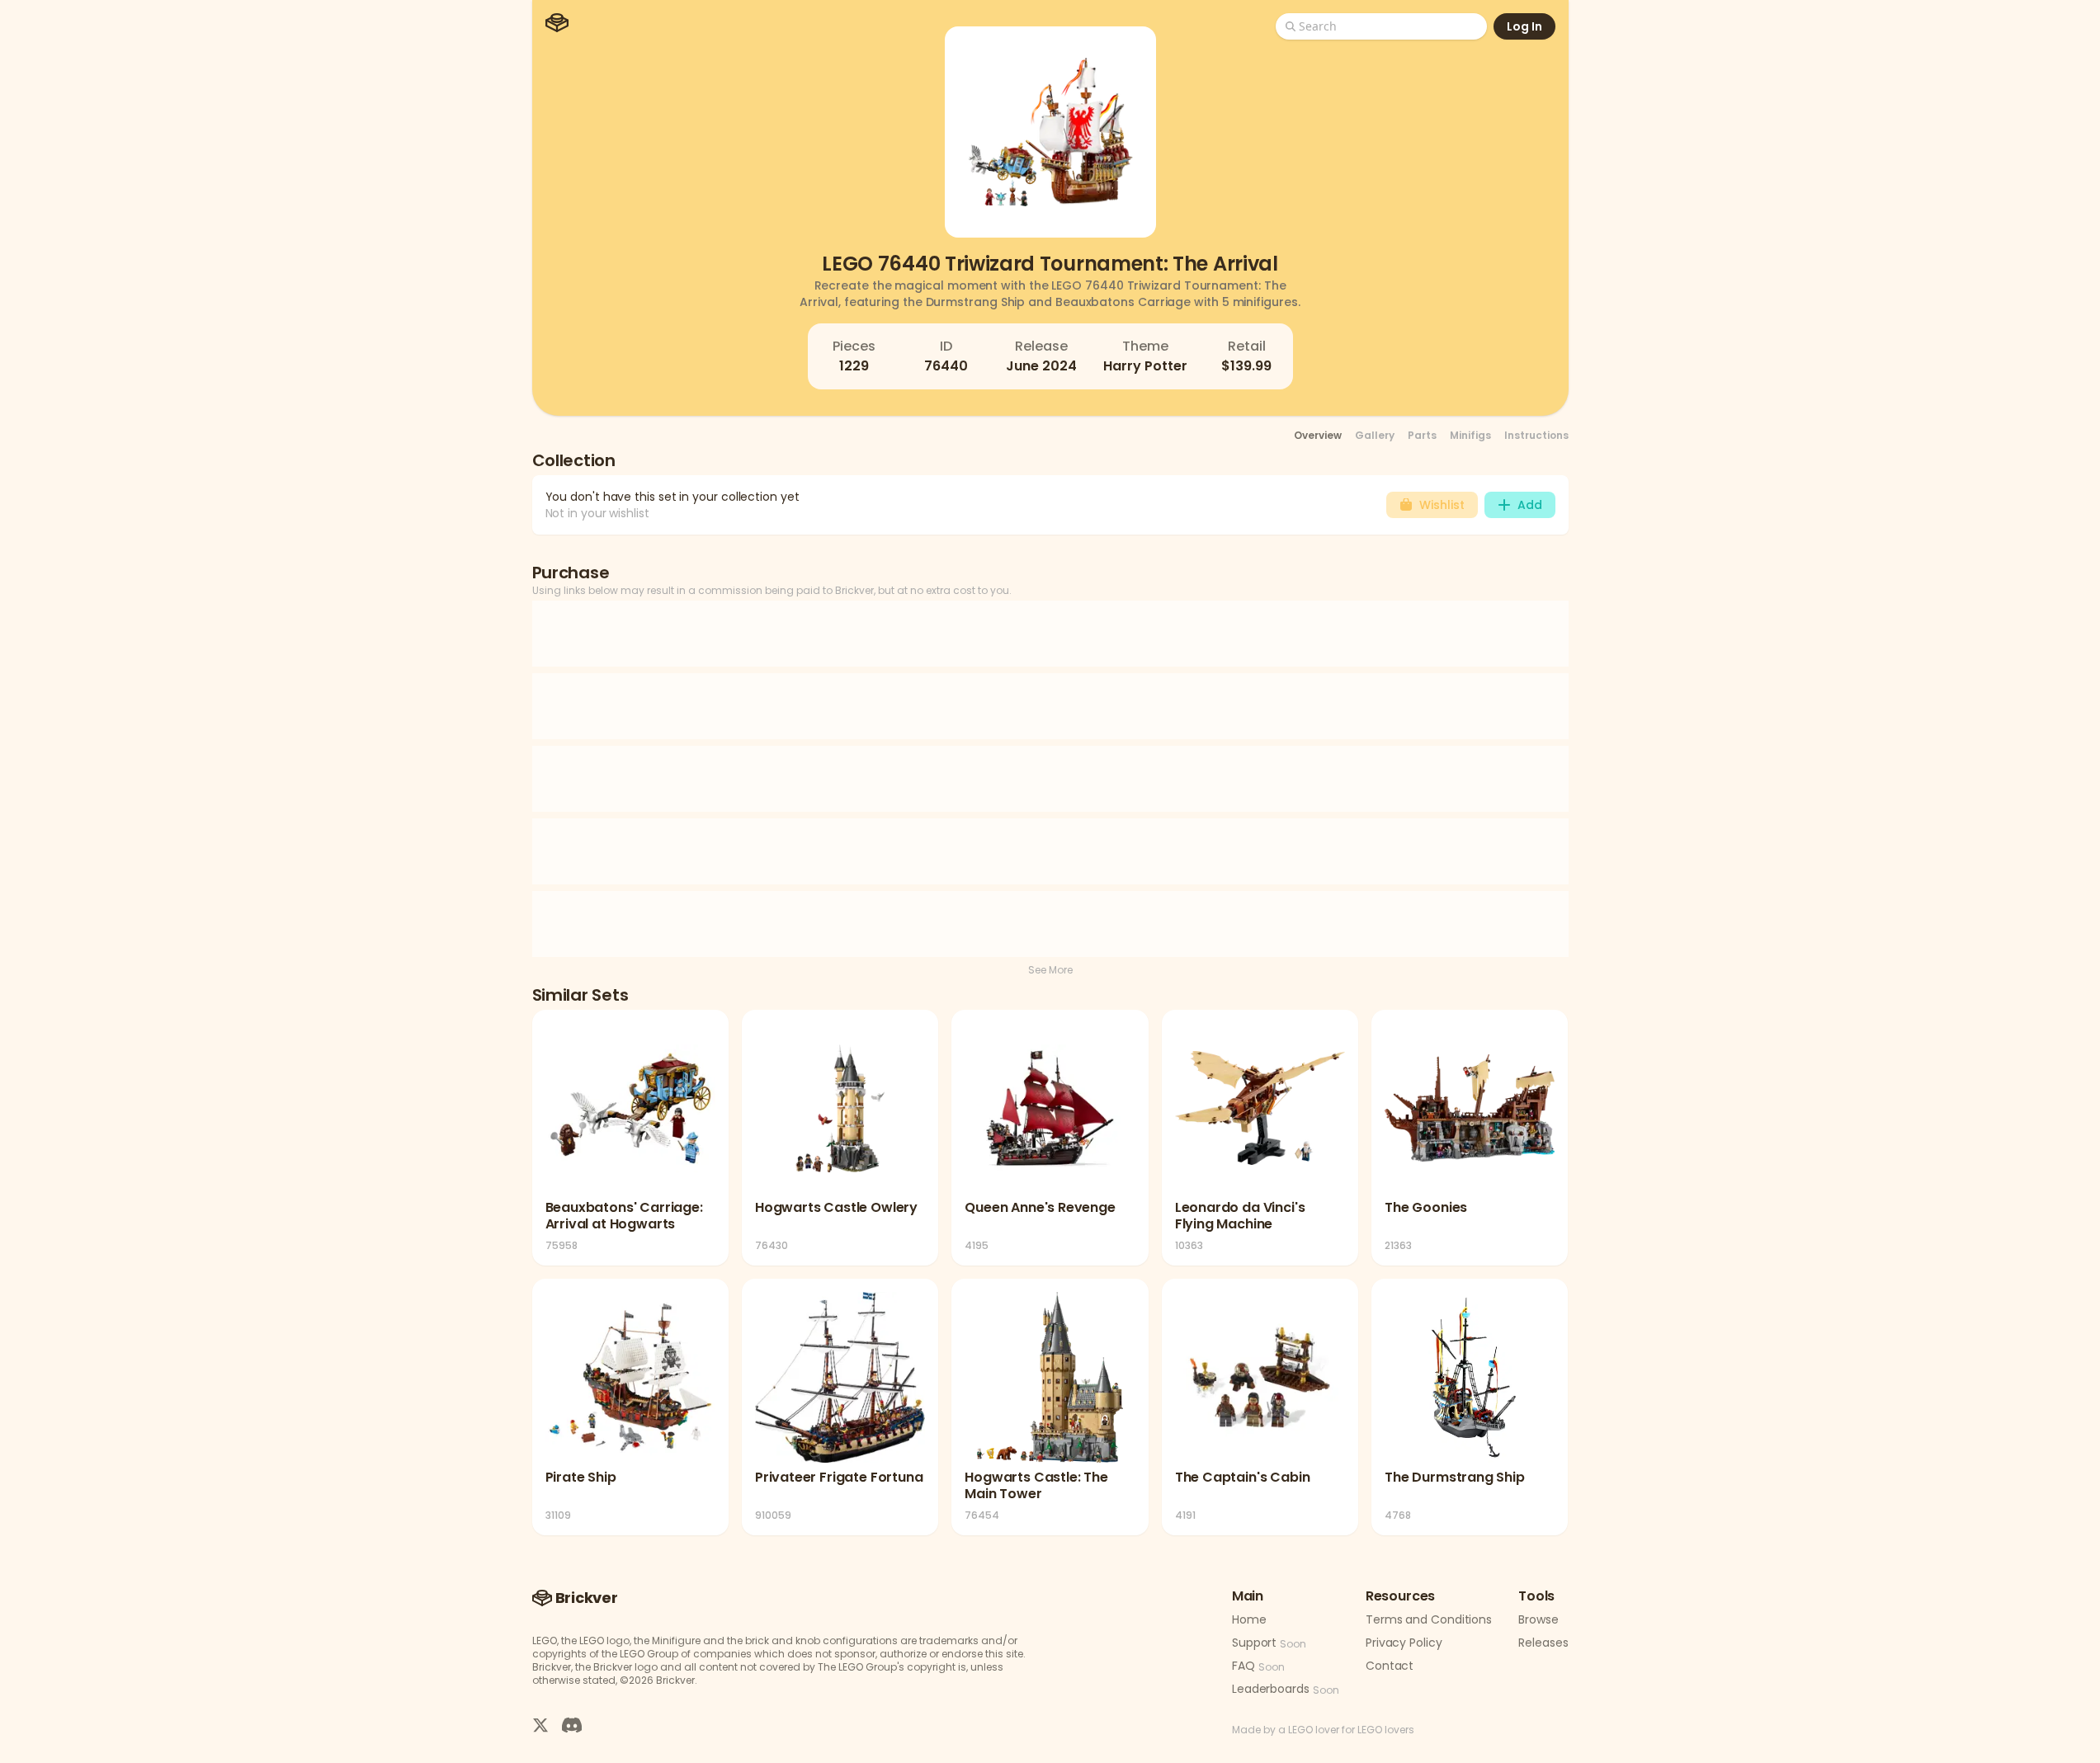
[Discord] (572, 1724)
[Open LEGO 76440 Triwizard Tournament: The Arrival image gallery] (1050, 132)
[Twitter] (540, 1724)
